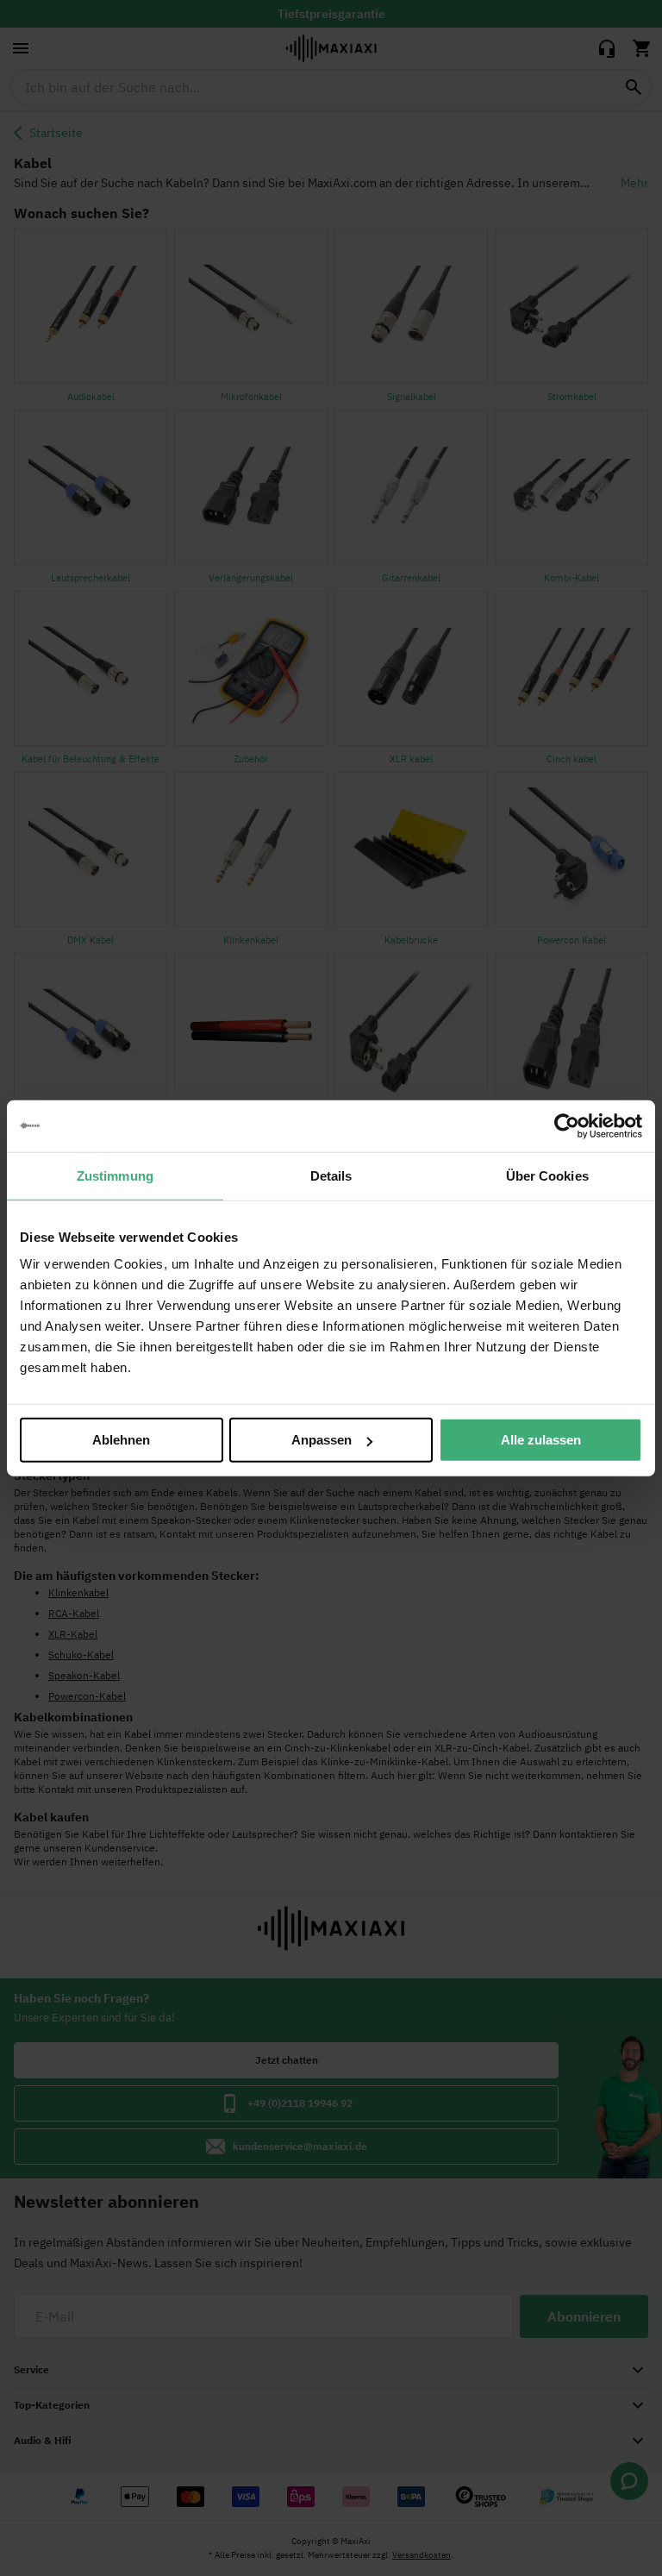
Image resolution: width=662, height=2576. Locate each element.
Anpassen (322, 1440)
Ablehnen (121, 1440)
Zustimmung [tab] (115, 1175)
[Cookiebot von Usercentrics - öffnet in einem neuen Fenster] (567, 1125)
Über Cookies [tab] (547, 1175)
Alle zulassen (541, 1440)
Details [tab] (331, 1175)
